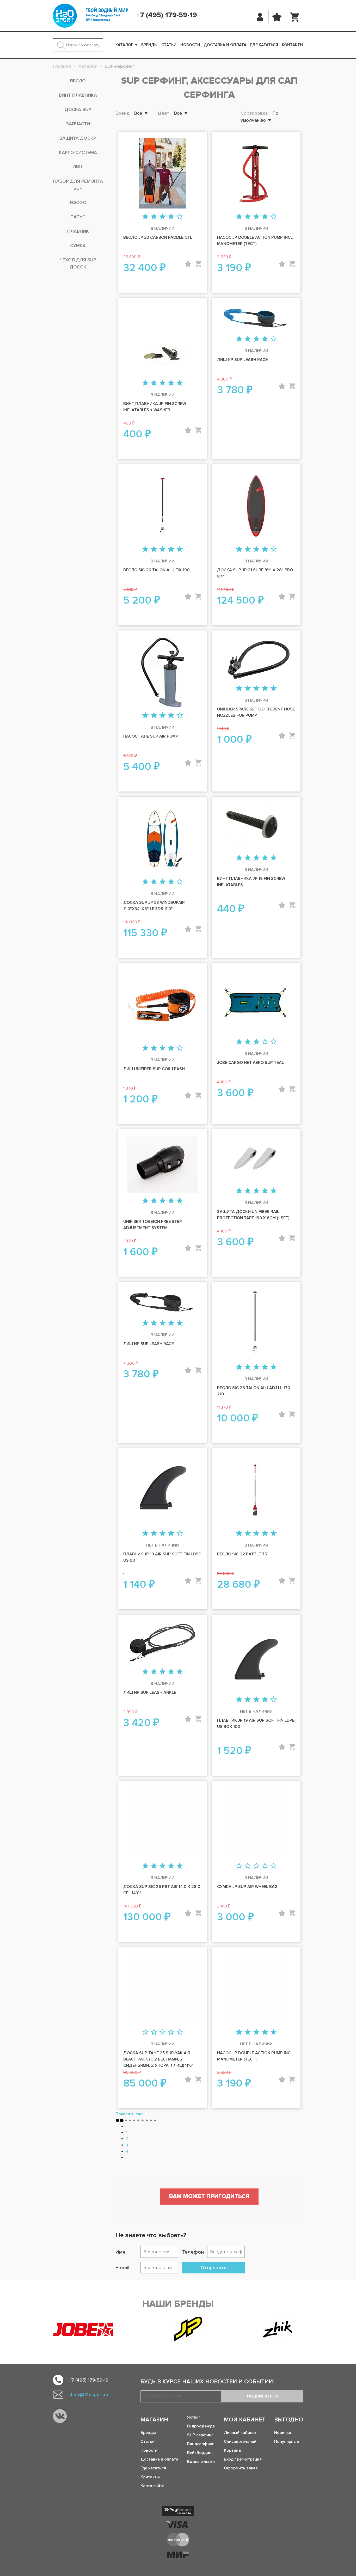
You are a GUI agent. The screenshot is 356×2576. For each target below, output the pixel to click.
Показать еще (130, 2114)
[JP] (188, 2329)
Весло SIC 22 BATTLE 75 (242, 1554)
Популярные (287, 2442)
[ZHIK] (278, 2329)
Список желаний (240, 2442)
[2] (154, 217)
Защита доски (78, 138)
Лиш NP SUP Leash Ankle (150, 1692)
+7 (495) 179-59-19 (167, 15)
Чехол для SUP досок (78, 263)
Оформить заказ (241, 2468)
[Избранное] (277, 17)
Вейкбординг (200, 2453)
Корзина (232, 2450)
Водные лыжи (201, 2462)
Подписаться (262, 2396)
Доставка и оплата (225, 45)
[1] (145, 217)
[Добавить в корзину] (198, 264)
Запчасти (78, 124)
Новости (190, 45)
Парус (78, 217)
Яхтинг (194, 2417)
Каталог (124, 45)
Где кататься (264, 45)
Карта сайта (152, 2486)
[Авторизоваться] (260, 17)
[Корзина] (295, 17)
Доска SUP (78, 109)
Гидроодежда (201, 2426)
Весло (78, 81)
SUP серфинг (200, 2435)
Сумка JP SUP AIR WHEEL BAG (247, 1887)
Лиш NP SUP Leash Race (242, 360)
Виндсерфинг (201, 2444)
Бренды (149, 45)
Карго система (78, 152)
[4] (171, 217)
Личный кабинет (240, 2433)
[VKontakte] (60, 2416)
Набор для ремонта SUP (78, 185)
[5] (180, 217)
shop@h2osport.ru (88, 2395)
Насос (78, 203)
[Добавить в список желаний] (188, 264)
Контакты (293, 45)
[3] (162, 217)
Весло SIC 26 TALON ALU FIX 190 (156, 570)
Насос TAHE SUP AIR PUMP (151, 736)
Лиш (78, 167)
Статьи (169, 45)
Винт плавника (78, 95)
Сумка (78, 246)
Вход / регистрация (243, 2459)
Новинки (283, 2433)
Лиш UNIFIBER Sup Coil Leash (154, 1069)
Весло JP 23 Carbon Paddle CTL (158, 237)
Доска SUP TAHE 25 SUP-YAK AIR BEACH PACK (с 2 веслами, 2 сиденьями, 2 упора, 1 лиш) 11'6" (158, 2059)
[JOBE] (88, 2329)
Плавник (78, 231)
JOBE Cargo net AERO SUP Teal (250, 1063)
